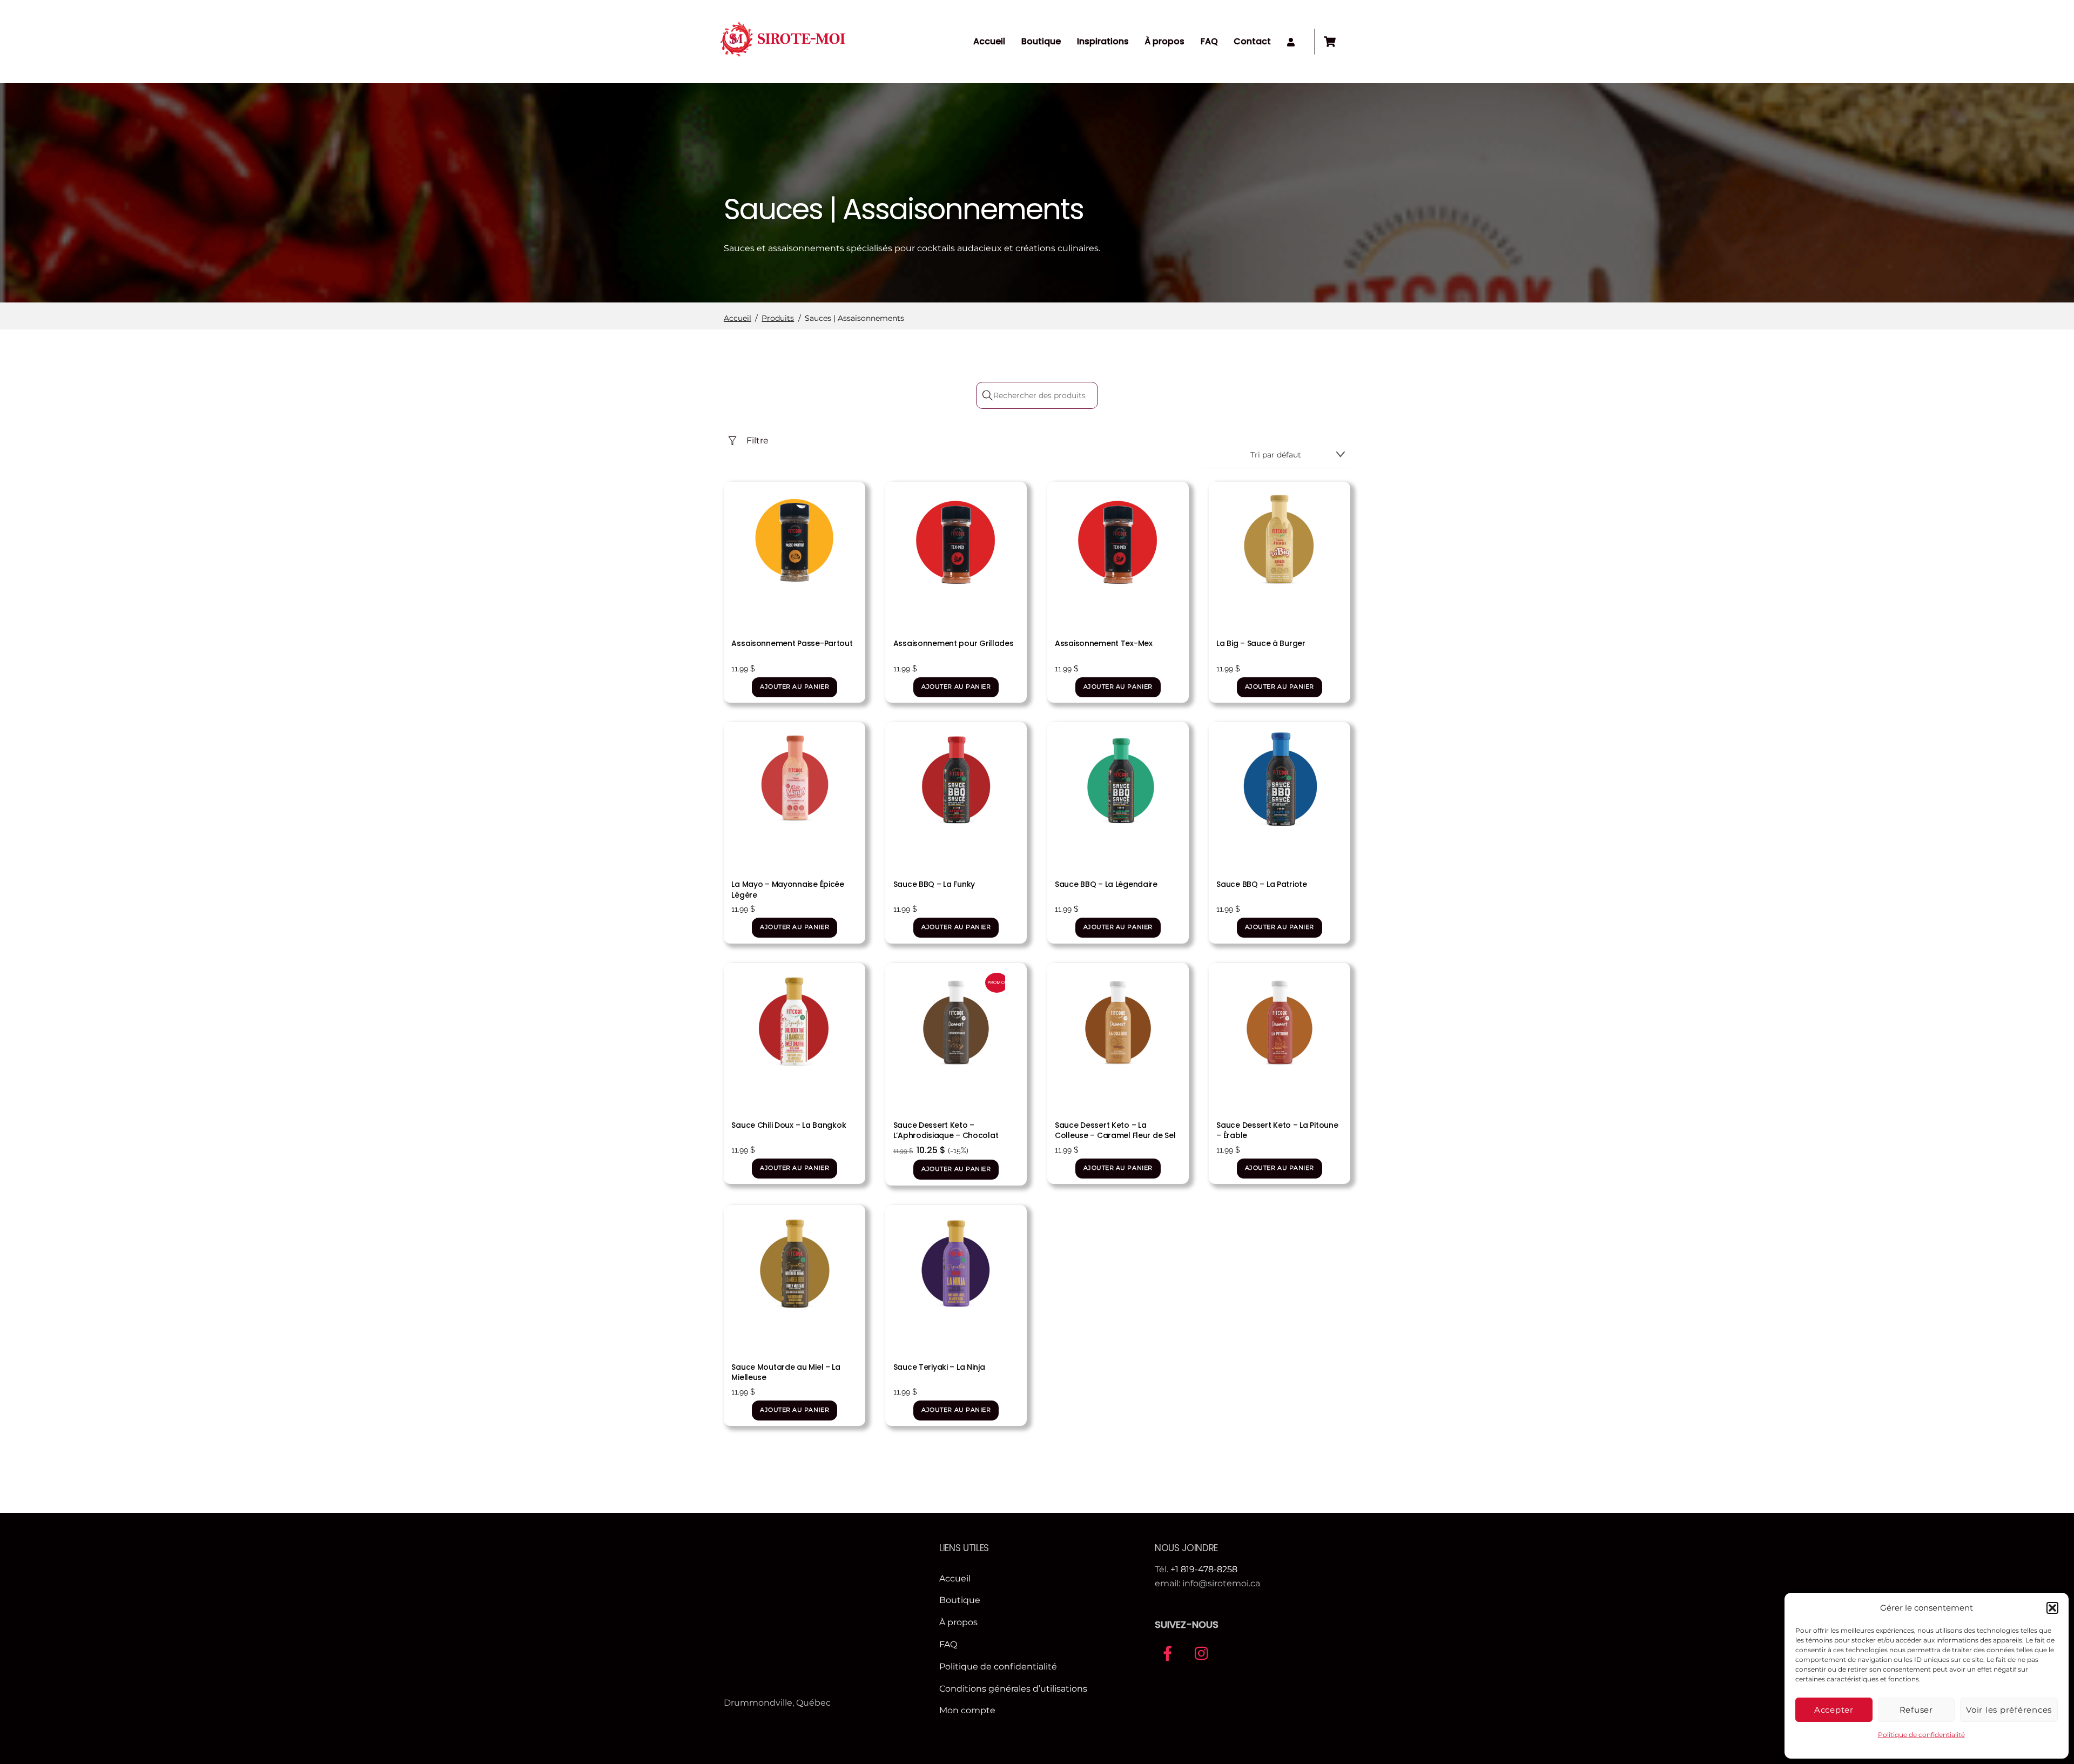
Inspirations (1103, 41)
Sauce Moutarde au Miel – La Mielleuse (786, 1372)
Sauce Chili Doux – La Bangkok (789, 1125)
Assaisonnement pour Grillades (954, 643)
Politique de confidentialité (1921, 1735)
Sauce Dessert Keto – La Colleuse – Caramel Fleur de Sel (1115, 1130)
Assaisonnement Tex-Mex (1104, 643)
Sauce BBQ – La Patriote (1262, 884)
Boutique (1041, 41)
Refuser (1916, 1710)
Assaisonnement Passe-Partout (792, 643)
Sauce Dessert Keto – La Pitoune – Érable (1277, 1130)
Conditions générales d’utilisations (1013, 1689)
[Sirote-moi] (783, 60)
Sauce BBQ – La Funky (934, 884)
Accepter (1834, 1710)
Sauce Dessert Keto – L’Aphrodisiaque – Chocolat (946, 1130)
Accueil (989, 41)
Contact (1252, 41)
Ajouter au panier (794, 687)
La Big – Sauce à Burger (1261, 643)
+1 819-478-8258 (1204, 1569)
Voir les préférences (2009, 1710)
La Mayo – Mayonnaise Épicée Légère (787, 890)
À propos (1164, 41)
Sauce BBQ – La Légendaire (1106, 884)
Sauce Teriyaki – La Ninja (939, 1367)
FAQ (1209, 41)
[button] (2052, 1608)
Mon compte (967, 1710)
